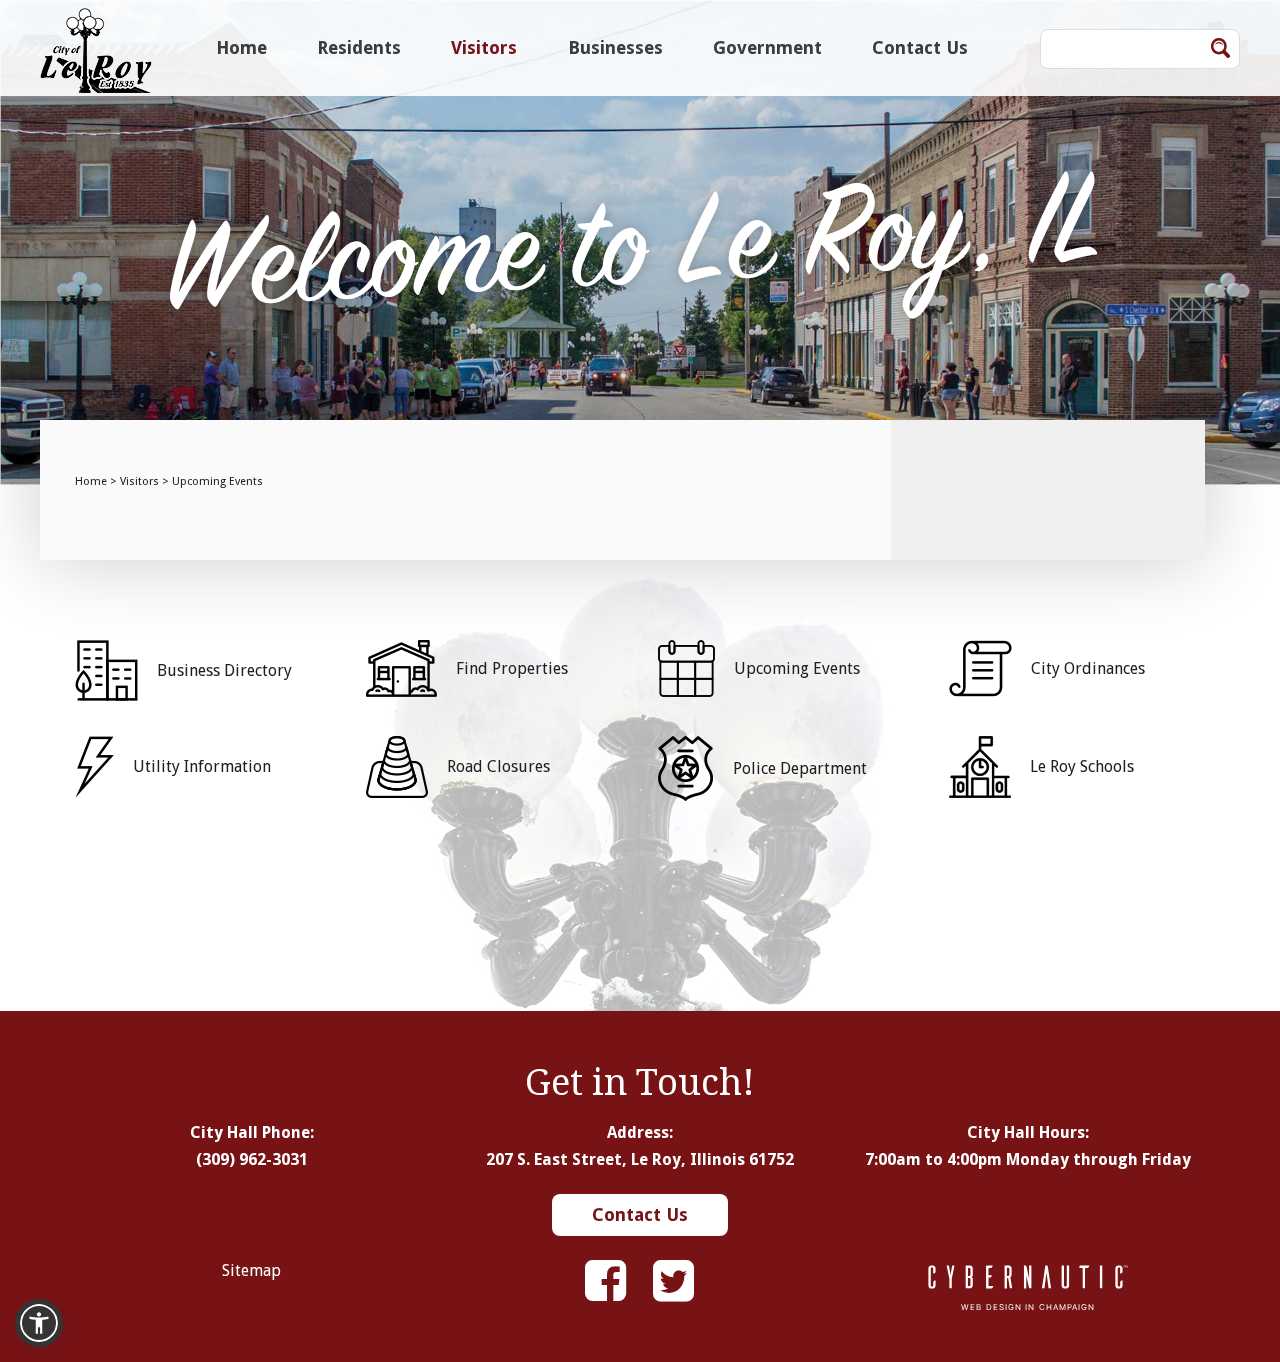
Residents (359, 47)
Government (767, 47)
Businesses (615, 47)
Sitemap (251, 1270)
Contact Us (920, 47)
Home (241, 47)
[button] (39, 1323)
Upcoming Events (217, 481)
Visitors (484, 47)
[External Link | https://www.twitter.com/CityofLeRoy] (673, 1281)
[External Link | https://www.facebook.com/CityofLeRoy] (605, 1281)
